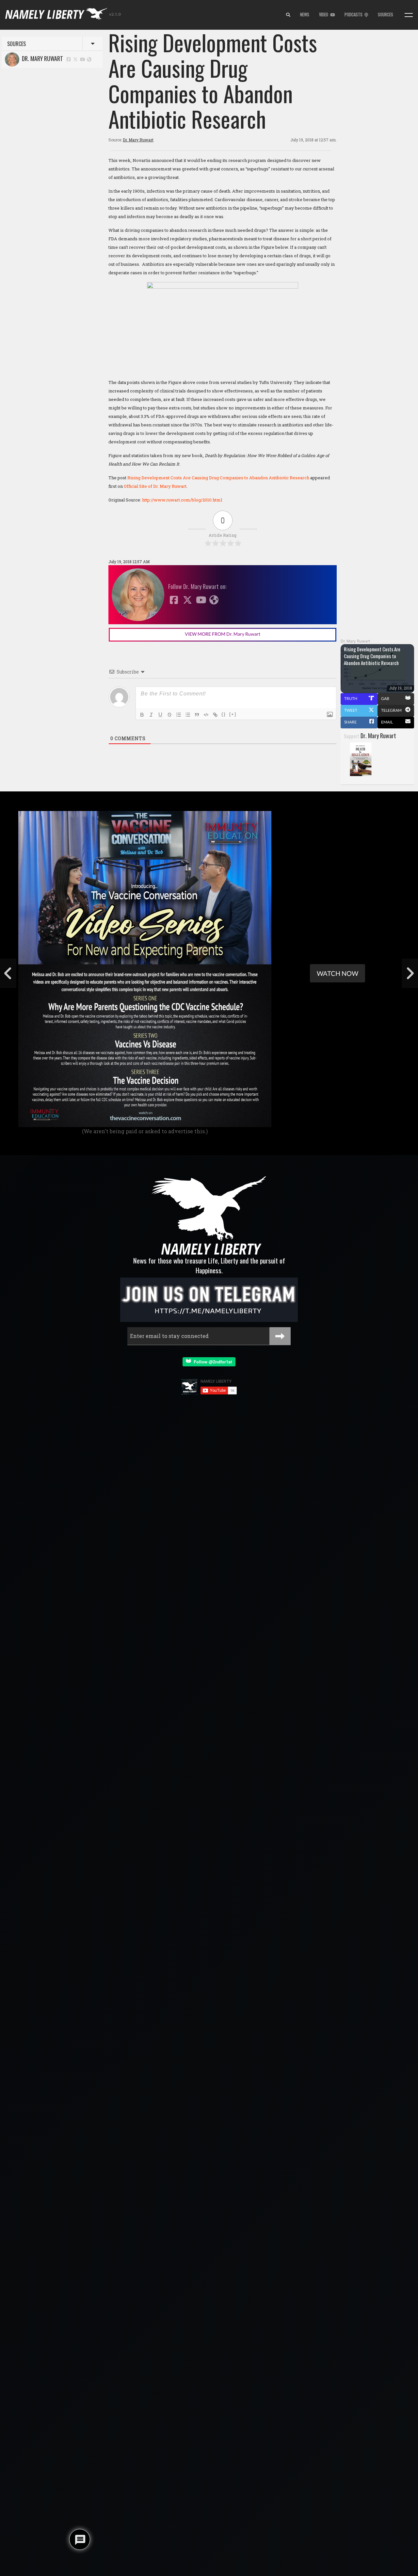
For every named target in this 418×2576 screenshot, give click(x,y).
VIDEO (325, 15)
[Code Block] (206, 715)
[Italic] (151, 715)
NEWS (305, 15)
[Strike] (169, 715)
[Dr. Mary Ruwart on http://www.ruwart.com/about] (89, 59)
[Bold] (142, 715)
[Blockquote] (197, 715)
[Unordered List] (188, 715)
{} (224, 714)
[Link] (215, 715)
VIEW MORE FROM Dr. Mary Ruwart (223, 634)
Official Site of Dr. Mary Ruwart (155, 486)
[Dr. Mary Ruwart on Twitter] (76, 59)
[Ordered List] (179, 715)
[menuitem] (288, 15)
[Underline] (160, 715)
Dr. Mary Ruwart (41, 58)
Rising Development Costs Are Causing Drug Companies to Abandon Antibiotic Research (218, 478)
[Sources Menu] (409, 15)
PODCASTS (354, 15)
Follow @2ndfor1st (211, 1362)
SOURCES (386, 15)
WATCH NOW (338, 973)
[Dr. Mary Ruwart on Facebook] (69, 59)
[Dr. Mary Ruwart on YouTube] (83, 59)
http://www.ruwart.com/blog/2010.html (182, 500)
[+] (233, 714)
